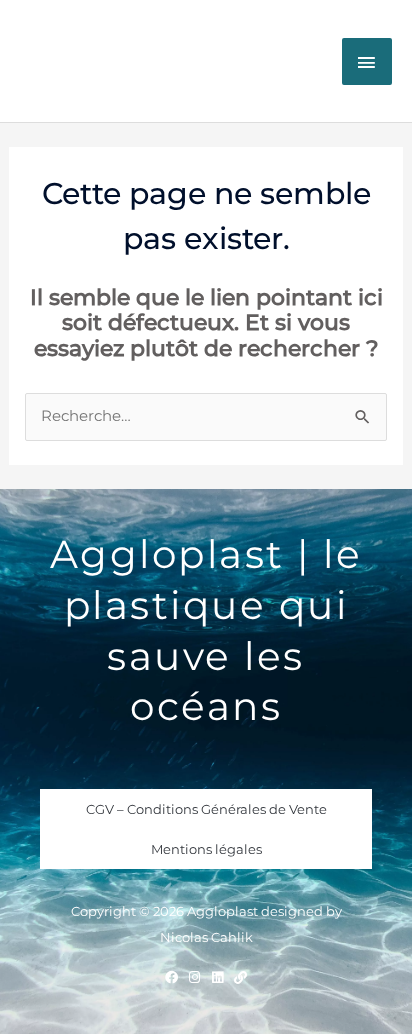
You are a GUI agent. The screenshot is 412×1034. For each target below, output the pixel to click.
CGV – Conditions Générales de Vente (206, 809)
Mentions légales (206, 849)
